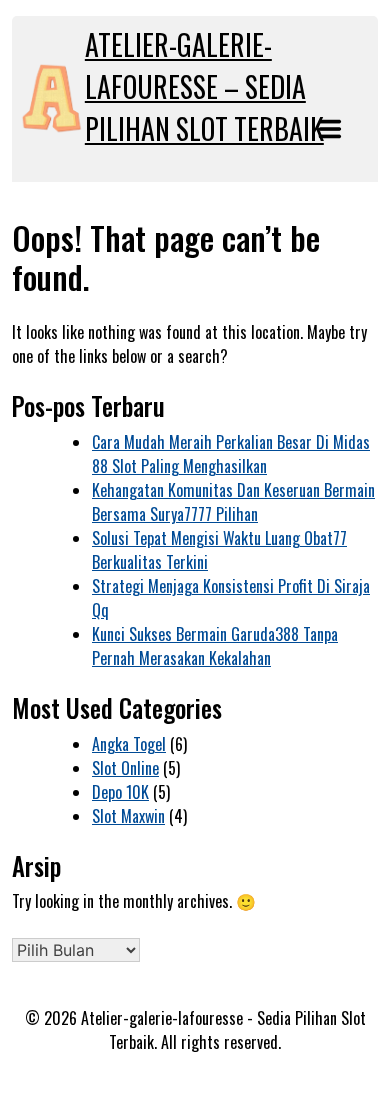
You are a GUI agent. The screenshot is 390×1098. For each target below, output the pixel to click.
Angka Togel (129, 744)
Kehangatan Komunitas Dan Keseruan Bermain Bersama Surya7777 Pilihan (233, 502)
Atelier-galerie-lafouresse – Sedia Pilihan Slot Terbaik (204, 86)
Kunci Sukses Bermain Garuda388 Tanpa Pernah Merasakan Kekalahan (215, 646)
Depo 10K (120, 792)
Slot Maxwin (128, 816)
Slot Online (125, 768)
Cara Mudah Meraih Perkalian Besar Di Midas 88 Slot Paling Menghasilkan (231, 454)
